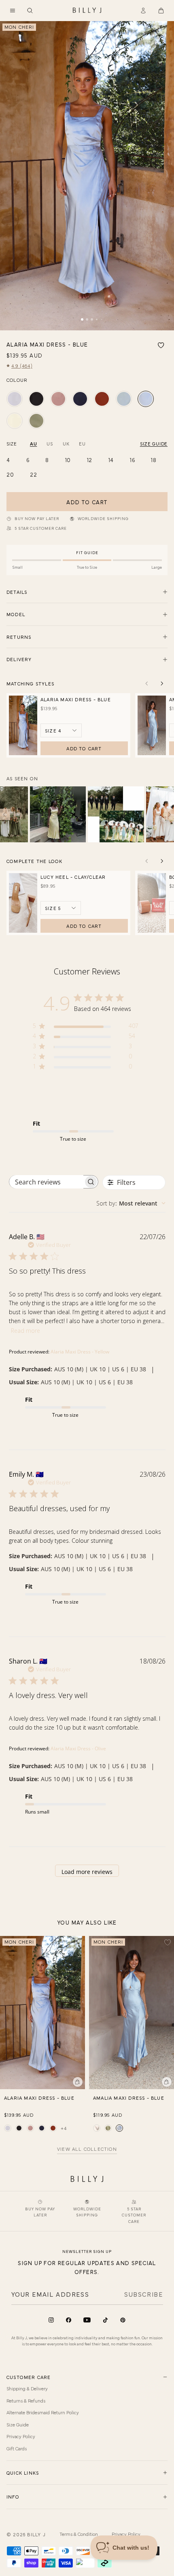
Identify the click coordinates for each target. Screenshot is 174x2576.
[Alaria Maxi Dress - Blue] (146, 399)
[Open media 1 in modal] (87, 176)
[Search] (30, 11)
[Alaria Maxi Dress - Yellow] (15, 421)
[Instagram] (51, 2320)
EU (82, 443)
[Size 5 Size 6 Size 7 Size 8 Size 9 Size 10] (61, 908)
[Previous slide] (146, 683)
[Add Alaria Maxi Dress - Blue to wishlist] (161, 345)
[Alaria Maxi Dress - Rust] (102, 399)
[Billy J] (87, 11)
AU (33, 443)
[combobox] (131, 1203)
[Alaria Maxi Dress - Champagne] (15, 399)
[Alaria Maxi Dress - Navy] (80, 399)
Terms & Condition (79, 2534)
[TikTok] (105, 2320)
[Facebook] (69, 2320)
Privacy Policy (21, 2436)
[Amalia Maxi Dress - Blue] (119, 2128)
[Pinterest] (123, 2320)
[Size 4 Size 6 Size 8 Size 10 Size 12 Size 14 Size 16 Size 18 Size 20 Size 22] (61, 730)
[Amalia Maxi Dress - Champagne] (97, 2128)
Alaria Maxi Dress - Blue (76, 699)
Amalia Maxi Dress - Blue (129, 2098)
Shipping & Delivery (27, 2388)
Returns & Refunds (26, 2400)
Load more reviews (87, 1872)
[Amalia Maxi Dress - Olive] (108, 2128)
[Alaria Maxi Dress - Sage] (124, 399)
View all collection (87, 2149)
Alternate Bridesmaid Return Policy (43, 2412)
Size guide (154, 443)
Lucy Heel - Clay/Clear (73, 877)
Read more (25, 1331)
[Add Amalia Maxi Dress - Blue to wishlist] (168, 1942)
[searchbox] (46, 1182)
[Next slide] (162, 683)
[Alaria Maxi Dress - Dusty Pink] (58, 399)
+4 (64, 2128)
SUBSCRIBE (143, 2294)
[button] (13, 11)
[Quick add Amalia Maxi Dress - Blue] (167, 2082)
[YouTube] (87, 2320)
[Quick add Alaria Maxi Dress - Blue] (78, 2082)
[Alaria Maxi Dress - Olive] (36, 421)
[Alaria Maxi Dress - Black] (36, 399)
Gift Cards (17, 2448)
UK (66, 443)
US (50, 443)
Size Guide (18, 2424)
